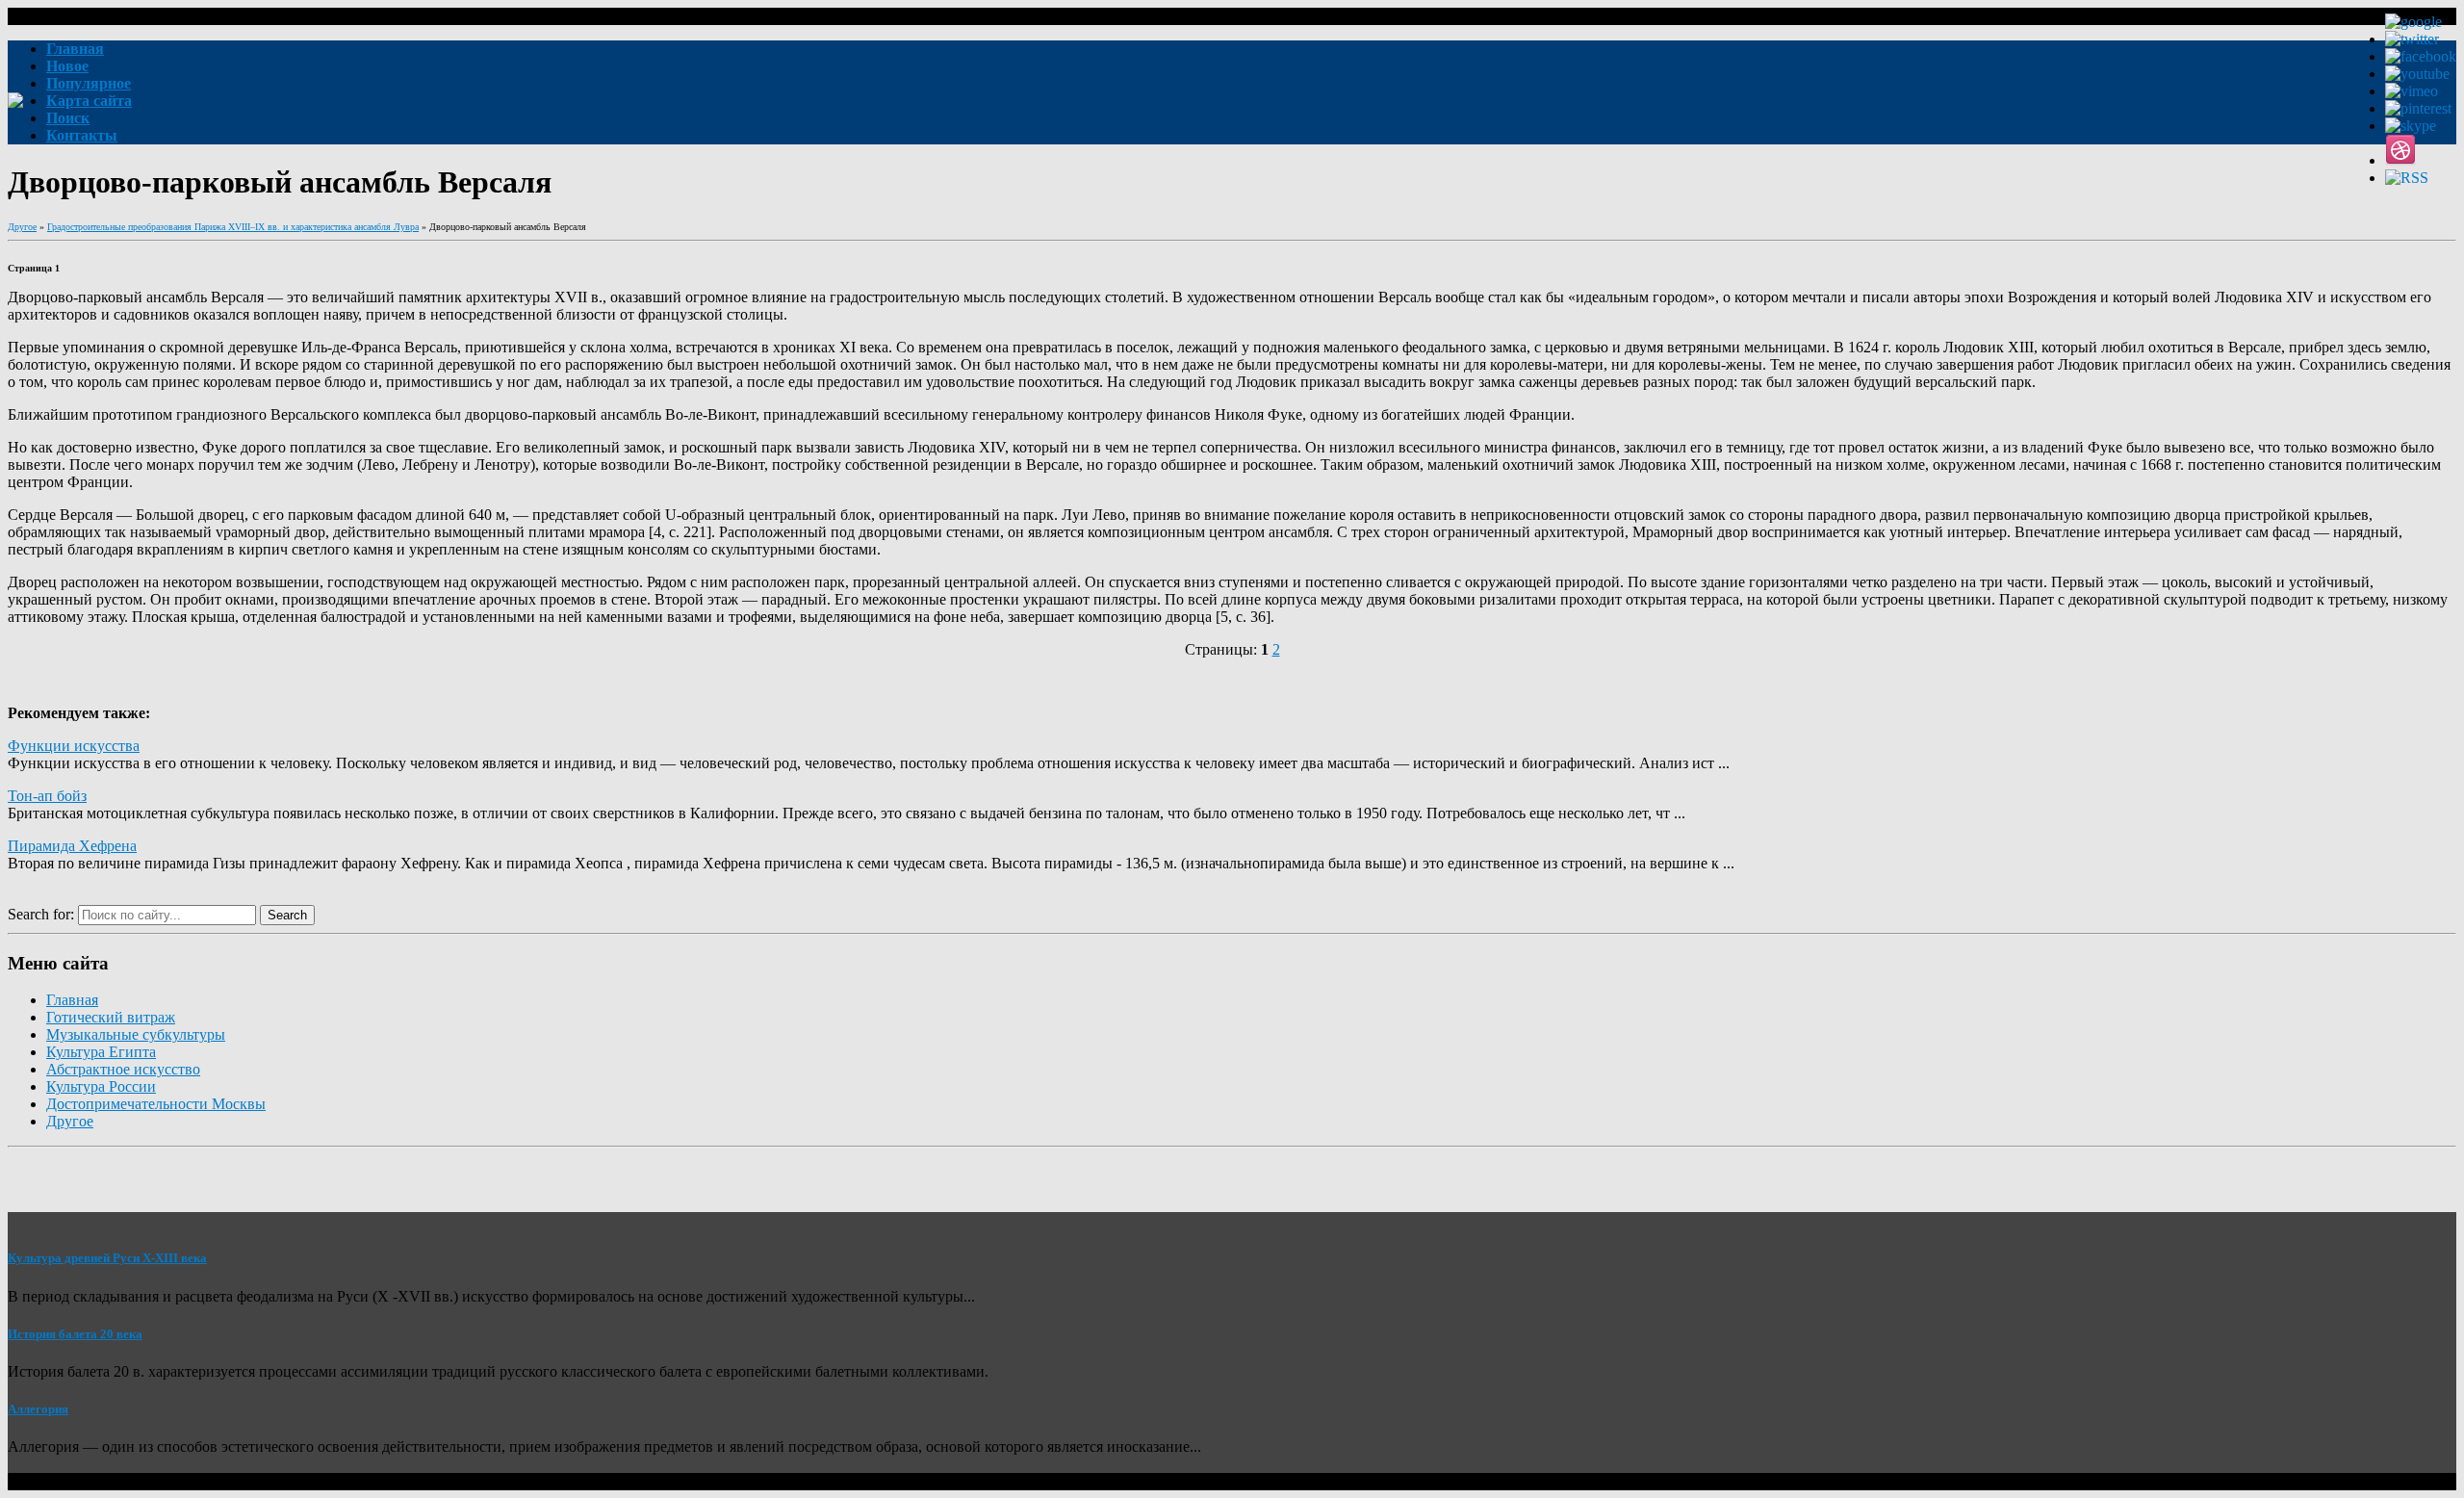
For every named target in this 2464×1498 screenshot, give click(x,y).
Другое (22, 227)
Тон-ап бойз (47, 796)
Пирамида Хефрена (72, 846)
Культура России (101, 1086)
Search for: (41, 914)
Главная (72, 1000)
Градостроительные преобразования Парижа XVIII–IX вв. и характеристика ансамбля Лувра (233, 227)
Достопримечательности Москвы (156, 1104)
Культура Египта (101, 1052)
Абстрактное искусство (123, 1069)
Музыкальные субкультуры (136, 1034)
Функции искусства (74, 746)
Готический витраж (111, 1017)
